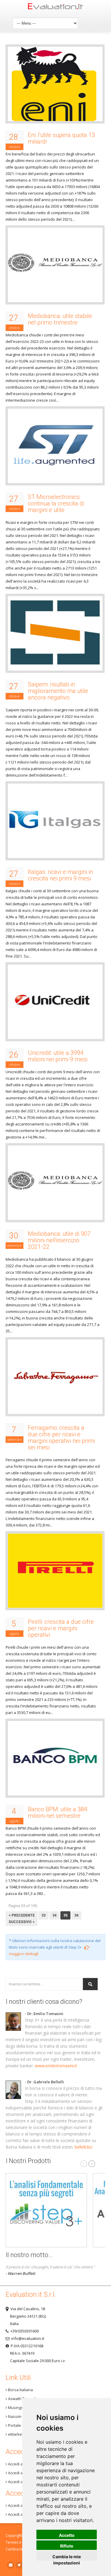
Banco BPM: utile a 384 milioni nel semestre (58, 1812)
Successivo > (22, 1922)
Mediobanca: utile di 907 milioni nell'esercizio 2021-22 (59, 1240)
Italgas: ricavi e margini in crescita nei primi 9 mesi (60, 875)
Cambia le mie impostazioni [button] (67, 2557)
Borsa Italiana (20, 2390)
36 (76, 1915)
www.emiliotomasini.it (56, 2066)
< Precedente (22, 1915)
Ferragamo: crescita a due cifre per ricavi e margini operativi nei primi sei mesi (61, 1438)
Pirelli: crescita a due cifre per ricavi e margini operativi (61, 1628)
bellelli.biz (83, 2147)
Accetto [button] (67, 2535)
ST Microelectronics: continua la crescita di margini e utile (56, 503)
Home (56, 8)
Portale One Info (22, 2425)
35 (65, 1915)
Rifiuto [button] (67, 2546)
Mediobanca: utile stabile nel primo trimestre (60, 319)
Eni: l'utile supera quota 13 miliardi (61, 138)
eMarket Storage (23, 2434)
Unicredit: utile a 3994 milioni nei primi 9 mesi (58, 1056)
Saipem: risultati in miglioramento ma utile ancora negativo (58, 691)
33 (44, 1915)
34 (54, 1915)
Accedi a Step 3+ (22, 2464)
